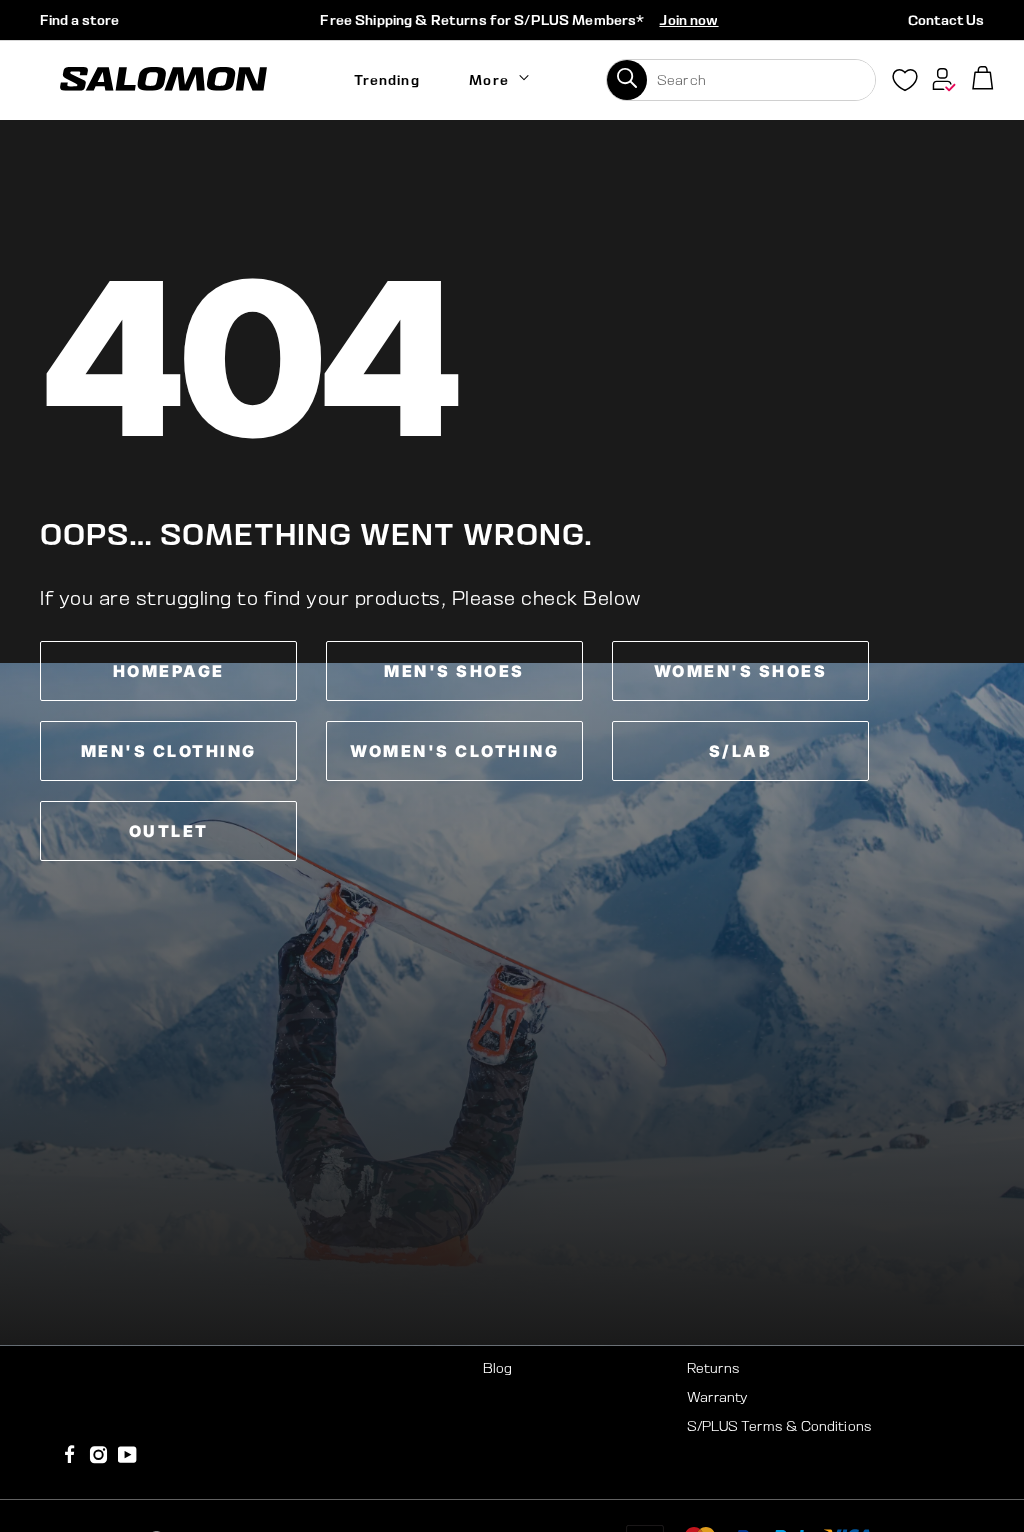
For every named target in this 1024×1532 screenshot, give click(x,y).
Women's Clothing (454, 751)
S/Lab (741, 751)
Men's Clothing (169, 751)
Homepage (169, 671)
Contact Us (946, 20)
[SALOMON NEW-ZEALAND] (163, 79)
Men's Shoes (454, 671)
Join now (688, 20)
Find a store (79, 20)
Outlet (169, 831)
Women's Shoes (741, 671)
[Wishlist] (905, 84)
